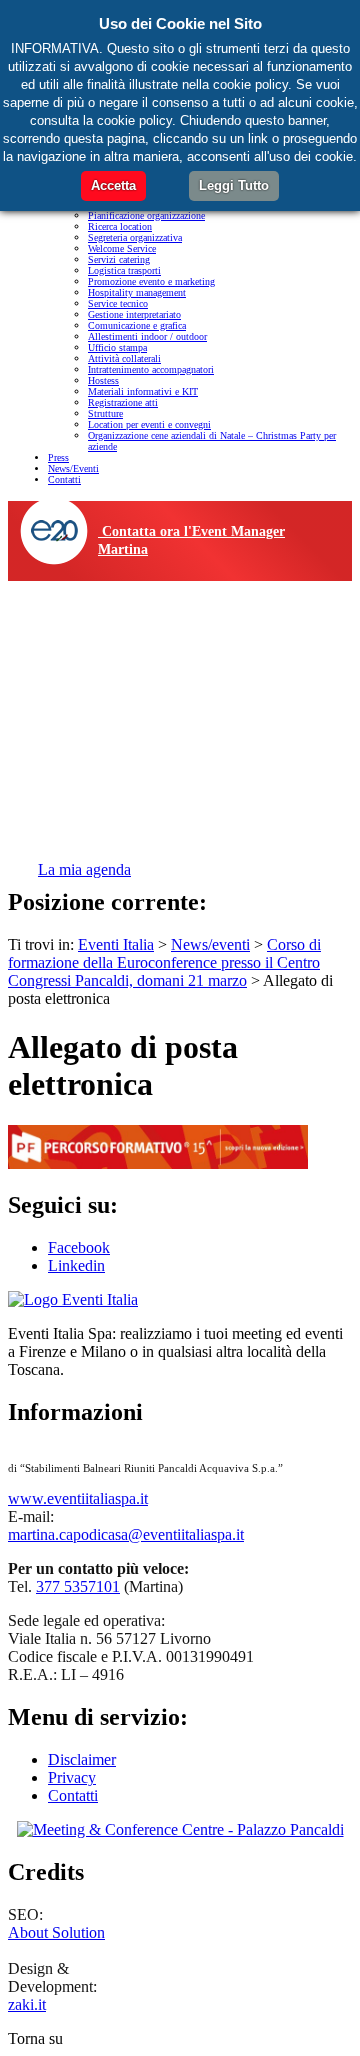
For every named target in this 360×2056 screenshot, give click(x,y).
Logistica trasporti (124, 270)
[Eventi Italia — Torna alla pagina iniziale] (73, 1299)
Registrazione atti (123, 402)
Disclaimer (82, 1759)
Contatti (64, 479)
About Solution (56, 1932)
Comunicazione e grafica (137, 325)
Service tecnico (118, 303)
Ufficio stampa (117, 347)
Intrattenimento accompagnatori (151, 369)
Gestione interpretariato (134, 314)
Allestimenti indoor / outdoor (147, 336)
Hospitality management (137, 292)
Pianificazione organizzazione (146, 215)
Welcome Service (122, 248)
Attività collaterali (124, 358)
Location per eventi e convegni (149, 424)
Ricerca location (120, 226)
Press (58, 457)
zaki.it (27, 2004)
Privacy (72, 1777)
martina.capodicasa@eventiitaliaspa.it (126, 1534)
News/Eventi (73, 468)
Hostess (103, 380)
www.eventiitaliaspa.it (78, 1498)
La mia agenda (84, 869)
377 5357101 (78, 1586)
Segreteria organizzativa (135, 237)
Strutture (105, 413)
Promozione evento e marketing (151, 281)
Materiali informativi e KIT (143, 391)
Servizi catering (119, 259)
